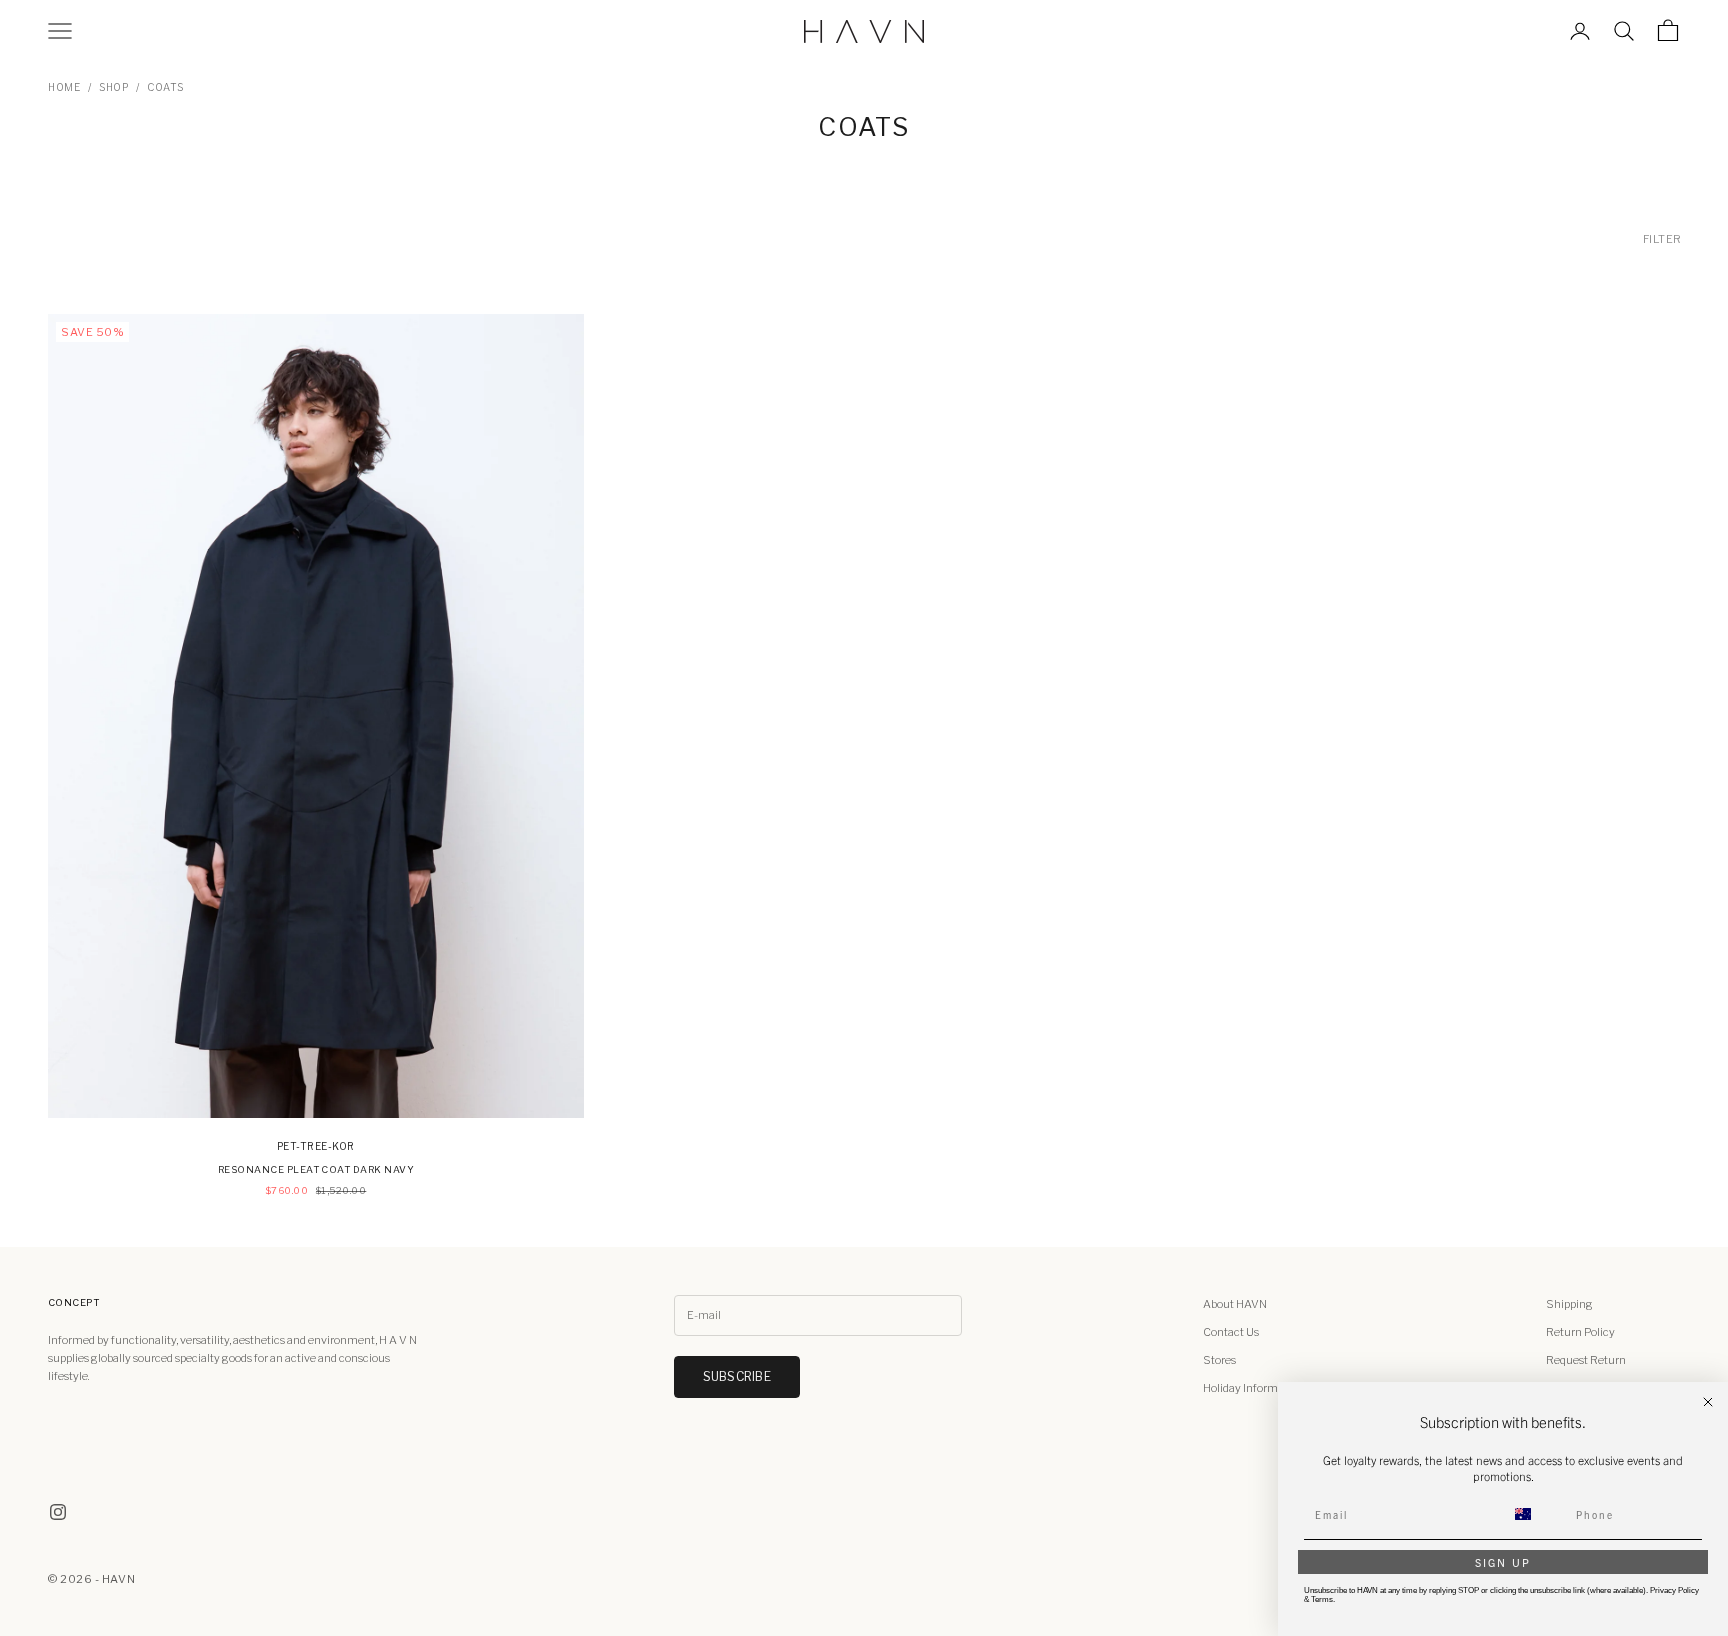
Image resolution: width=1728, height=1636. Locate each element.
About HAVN (1235, 1304)
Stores (1219, 1360)
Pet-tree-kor (316, 1146)
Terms (1322, 1599)
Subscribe (737, 1376)
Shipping (1569, 1304)
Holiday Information (1253, 1388)
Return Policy (1580, 1332)
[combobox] (1535, 1514)
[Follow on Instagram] (58, 1512)
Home (64, 87)
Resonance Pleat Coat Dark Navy (316, 1169)
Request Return (1586, 1360)
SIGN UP (1503, 1562)
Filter (1662, 239)
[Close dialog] (1708, 1402)
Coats (165, 87)
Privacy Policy (1674, 1590)
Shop (113, 87)
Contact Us (1231, 1332)
